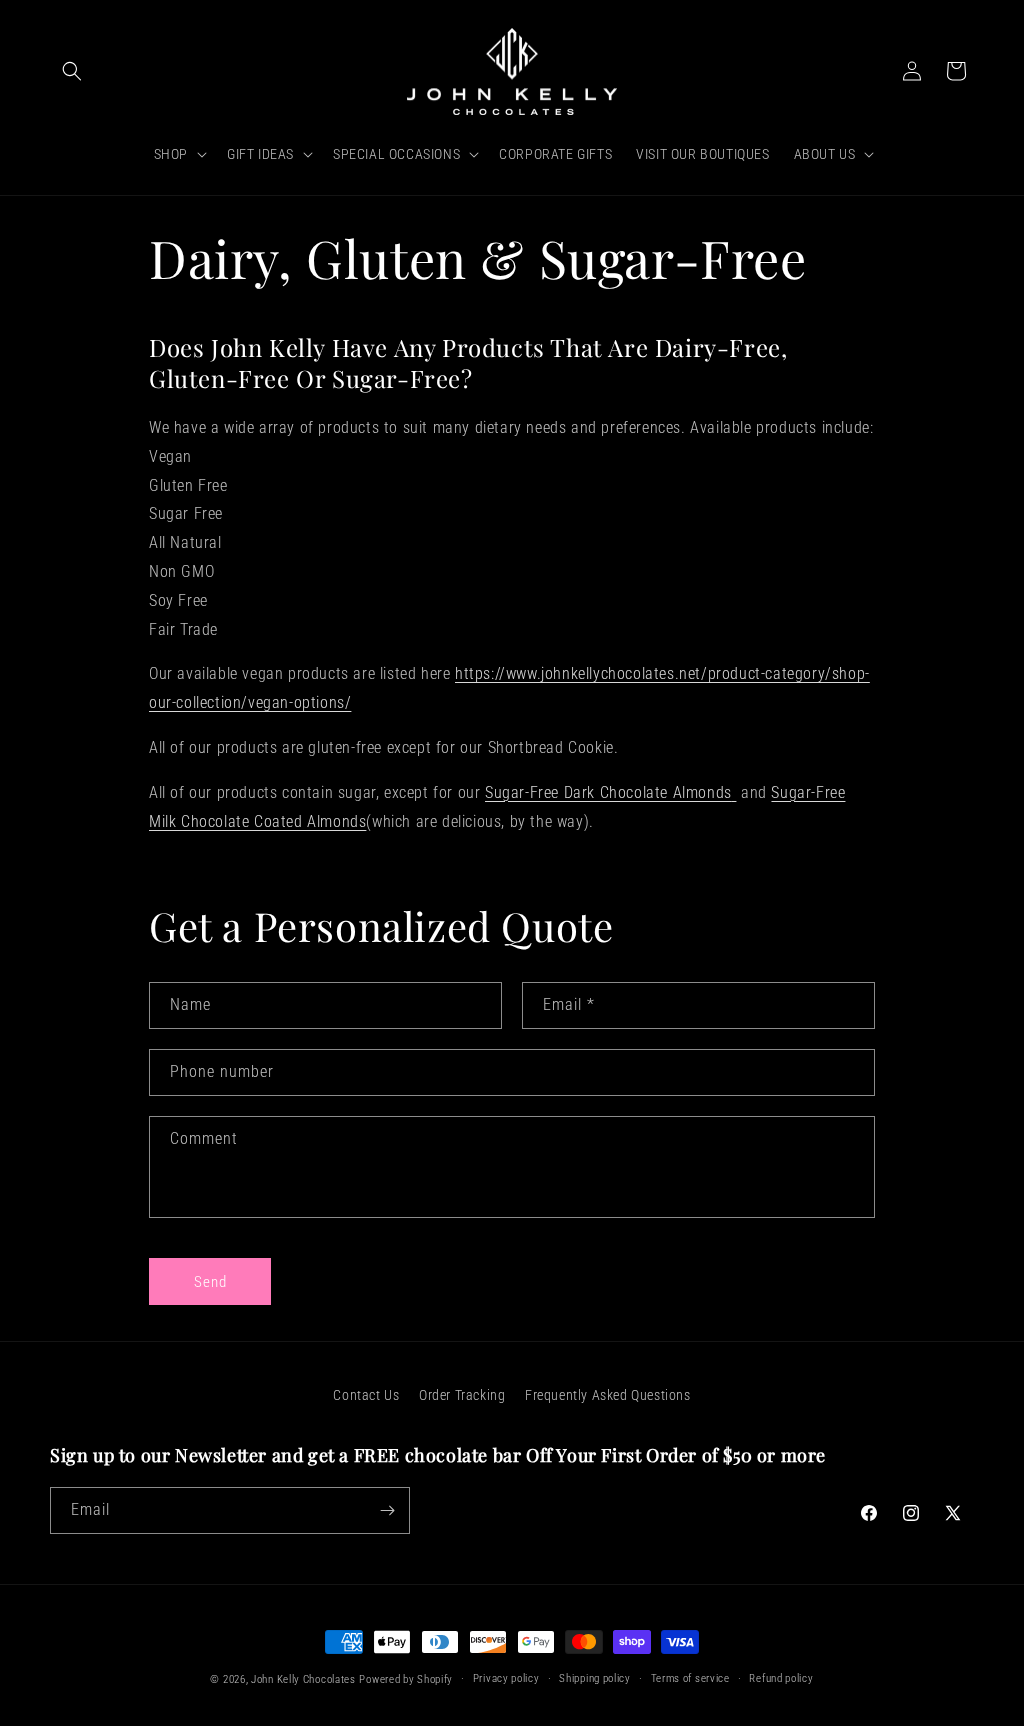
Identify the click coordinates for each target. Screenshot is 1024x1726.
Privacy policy (506, 1678)
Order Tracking (462, 1395)
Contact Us (366, 1395)
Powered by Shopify (406, 1679)
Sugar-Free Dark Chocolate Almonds (608, 792)
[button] (72, 71)
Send (210, 1282)
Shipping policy (595, 1678)
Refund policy (781, 1678)
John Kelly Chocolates (303, 1679)
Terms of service (690, 1678)
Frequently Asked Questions (608, 1395)
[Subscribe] (387, 1510)
